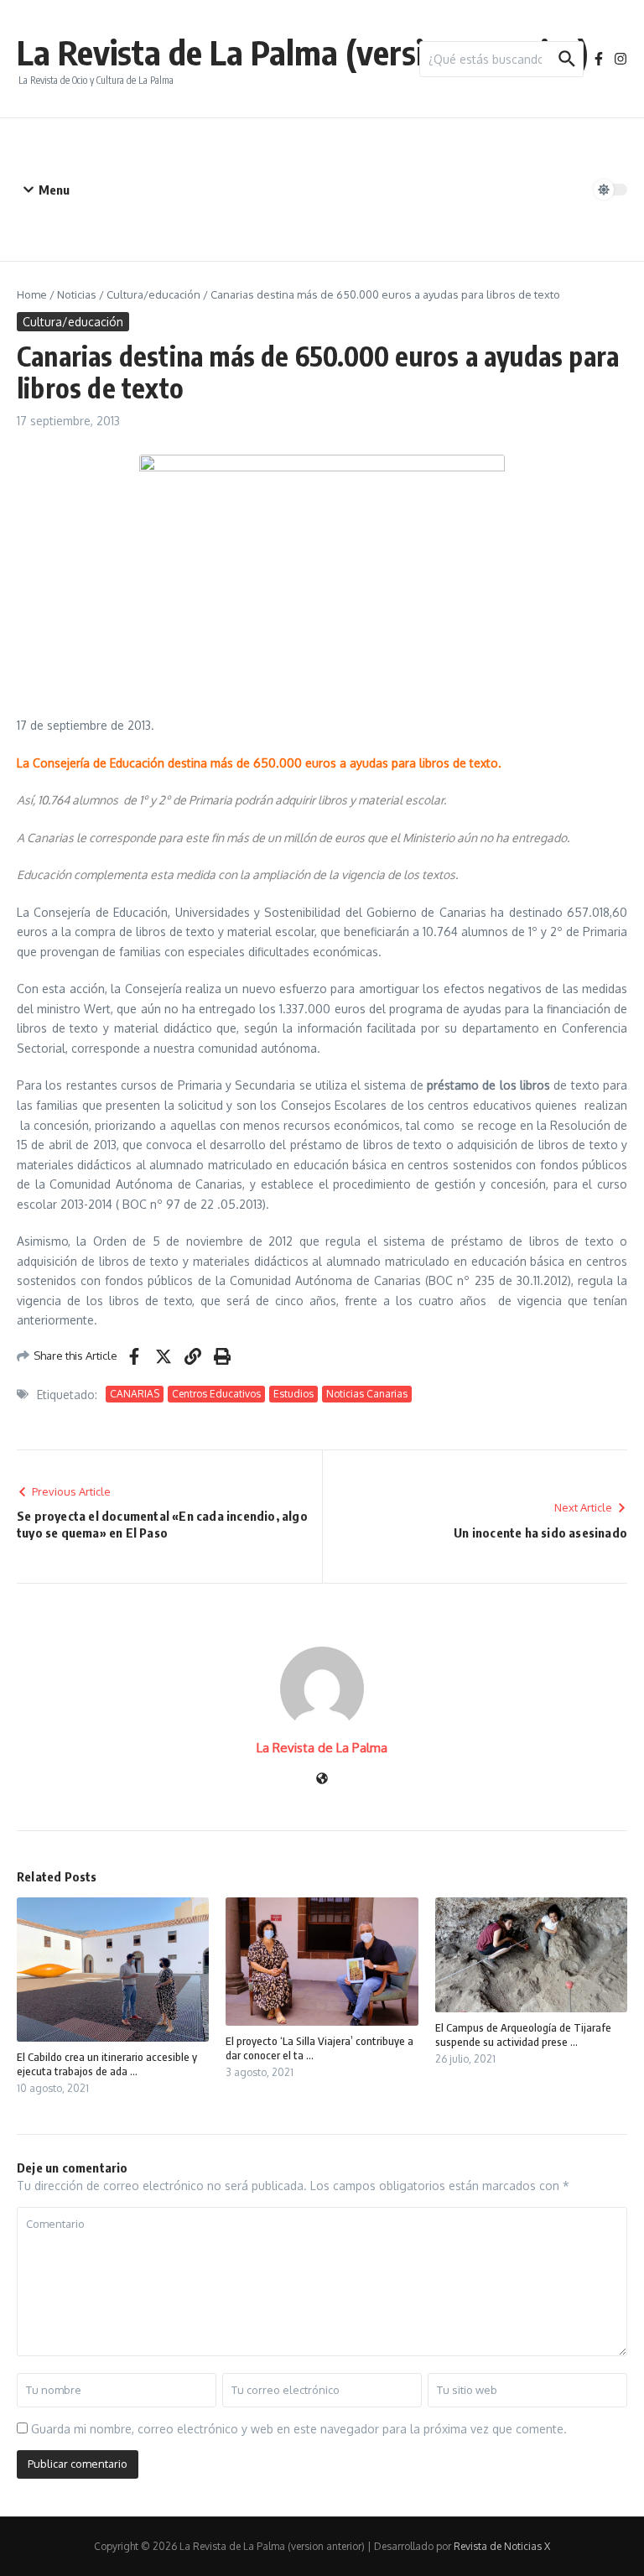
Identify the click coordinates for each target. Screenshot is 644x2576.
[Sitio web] (322, 1780)
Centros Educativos (216, 1394)
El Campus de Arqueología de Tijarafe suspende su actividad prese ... (523, 2035)
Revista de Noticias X (502, 2546)
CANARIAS (135, 1394)
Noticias (77, 294)
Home (32, 294)
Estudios (293, 1394)
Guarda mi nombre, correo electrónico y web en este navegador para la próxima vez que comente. (299, 2429)
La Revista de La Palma (322, 1748)
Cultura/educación (153, 294)
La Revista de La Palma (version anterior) (303, 52)
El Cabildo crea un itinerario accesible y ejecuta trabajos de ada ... (107, 2064)
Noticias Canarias (367, 1394)
